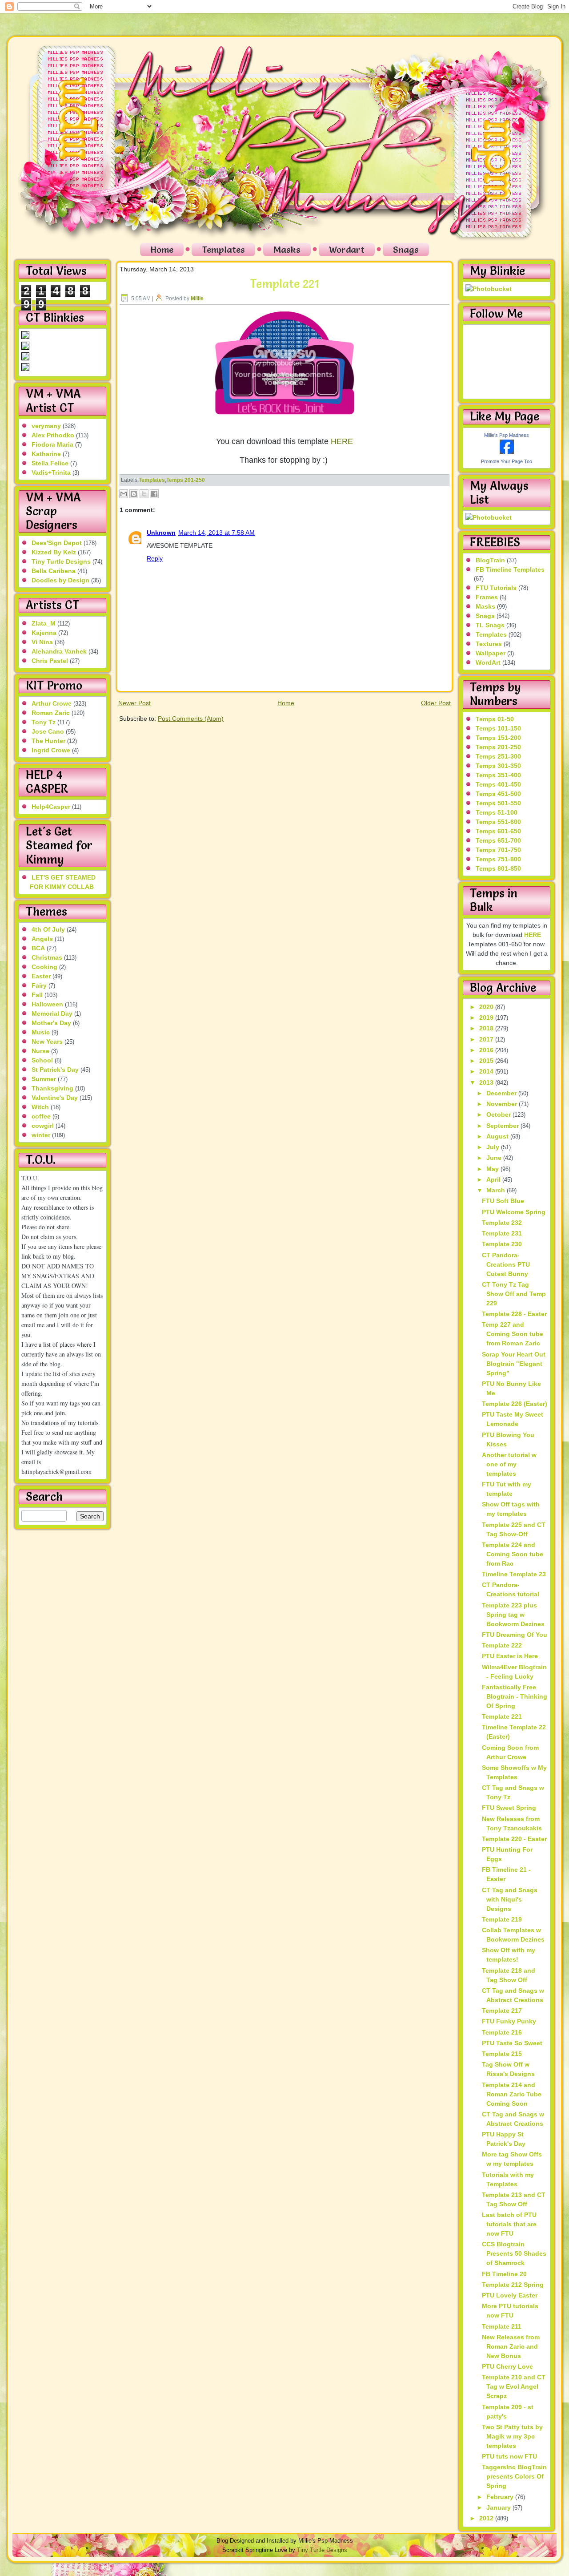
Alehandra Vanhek (59, 651)
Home (162, 250)
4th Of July (48, 929)
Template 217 (502, 2011)
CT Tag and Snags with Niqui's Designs (510, 1899)
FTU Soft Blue (503, 1201)
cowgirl (43, 1126)
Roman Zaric (51, 713)
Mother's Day (51, 1023)
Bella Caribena (54, 571)
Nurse (40, 1051)
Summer (44, 1079)
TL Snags (490, 625)
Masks (287, 250)
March (497, 1190)
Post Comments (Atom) (191, 719)
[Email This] (124, 494)
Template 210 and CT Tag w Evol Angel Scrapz (514, 2386)
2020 (487, 1007)
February (501, 2497)
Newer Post (134, 703)
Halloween (47, 1004)
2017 (487, 1039)
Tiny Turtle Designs (61, 561)
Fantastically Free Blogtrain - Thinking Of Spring (515, 1696)
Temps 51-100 (497, 812)
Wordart (347, 250)
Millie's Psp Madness (507, 435)
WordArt (488, 662)
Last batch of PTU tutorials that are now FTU (509, 2224)
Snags (406, 250)
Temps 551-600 (498, 822)
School (42, 1060)
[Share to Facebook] (154, 494)
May (493, 1169)
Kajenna (44, 633)
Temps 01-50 (495, 719)
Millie (197, 299)
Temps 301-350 (498, 766)
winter (41, 1135)
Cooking (44, 967)
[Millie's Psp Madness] (507, 452)
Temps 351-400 (498, 775)
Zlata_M (44, 623)
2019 (487, 1017)
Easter (41, 976)
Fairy (39, 985)
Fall (37, 995)
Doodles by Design (60, 580)
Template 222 (502, 1645)
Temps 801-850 (498, 868)
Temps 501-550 (498, 803)
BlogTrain (490, 560)
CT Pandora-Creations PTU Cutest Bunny (506, 1264)
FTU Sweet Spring (509, 1808)
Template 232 (502, 1223)
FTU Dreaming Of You (515, 1635)
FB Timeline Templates (510, 569)
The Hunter (48, 741)
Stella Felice (50, 463)
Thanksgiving (52, 1088)
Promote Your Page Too (507, 461)
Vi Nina (42, 642)
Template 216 (502, 2032)
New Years (47, 1042)
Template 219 (502, 1919)
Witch (40, 1107)
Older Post (436, 703)
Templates (223, 250)
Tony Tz (44, 722)
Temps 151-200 (498, 738)
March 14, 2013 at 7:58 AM (216, 533)
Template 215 (502, 2054)
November (503, 1104)
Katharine (46, 454)
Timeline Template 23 (514, 1574)
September (503, 1126)
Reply (155, 558)
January (499, 2507)
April (494, 1179)
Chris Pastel (50, 661)
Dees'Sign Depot (57, 543)
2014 (487, 1071)
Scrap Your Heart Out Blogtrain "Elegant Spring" (514, 1364)
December (502, 1093)
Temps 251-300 (498, 756)
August (498, 1136)
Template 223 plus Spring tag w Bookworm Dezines (513, 1615)
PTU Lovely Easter (510, 2295)
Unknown (161, 533)
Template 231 (502, 1233)
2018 (487, 1028)
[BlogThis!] (134, 494)
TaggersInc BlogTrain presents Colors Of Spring (514, 2476)
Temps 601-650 (498, 831)
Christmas (47, 957)
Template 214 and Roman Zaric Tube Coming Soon (512, 2094)
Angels (42, 939)
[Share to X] (144, 494)
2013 (487, 1082)
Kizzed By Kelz (54, 552)
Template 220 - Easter (514, 1839)
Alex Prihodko (53, 435)
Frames (487, 597)
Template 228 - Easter (514, 1314)
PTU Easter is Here (510, 1656)
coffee (41, 1116)
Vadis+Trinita (51, 472)
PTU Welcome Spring (514, 1212)
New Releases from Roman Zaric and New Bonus (511, 2346)
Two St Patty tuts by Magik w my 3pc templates (512, 2436)
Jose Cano (48, 731)
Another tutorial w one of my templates (509, 1464)
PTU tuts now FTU (509, 2456)
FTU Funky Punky (509, 2021)
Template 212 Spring (513, 2285)
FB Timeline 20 (504, 2274)
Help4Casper (51, 807)
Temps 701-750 (498, 850)
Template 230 (502, 1244)
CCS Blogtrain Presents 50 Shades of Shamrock (514, 2253)
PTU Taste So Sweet (512, 2043)
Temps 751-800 (498, 859)
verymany (46, 426)
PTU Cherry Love (507, 2366)
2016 (487, 1050)
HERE (342, 441)
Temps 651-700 (498, 840)
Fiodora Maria (52, 444)
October (499, 1114)
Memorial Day (52, 1013)
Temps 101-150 (498, 728)
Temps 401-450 (498, 784)
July (494, 1147)
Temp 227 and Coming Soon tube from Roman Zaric (513, 1334)
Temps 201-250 (186, 480)
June (495, 1158)
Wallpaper (491, 653)
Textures (489, 644)
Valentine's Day (55, 1098)
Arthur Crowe (52, 703)
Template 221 (284, 284)
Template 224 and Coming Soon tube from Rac (513, 1554)
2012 (487, 2518)
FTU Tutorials (496, 588)
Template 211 (502, 2326)
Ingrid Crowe (51, 750)
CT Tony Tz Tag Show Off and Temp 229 (514, 1294)
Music (41, 1032)
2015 (487, 1061)
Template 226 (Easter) (515, 1404)
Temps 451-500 (498, 794)
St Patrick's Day (55, 1070)
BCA (38, 948)
